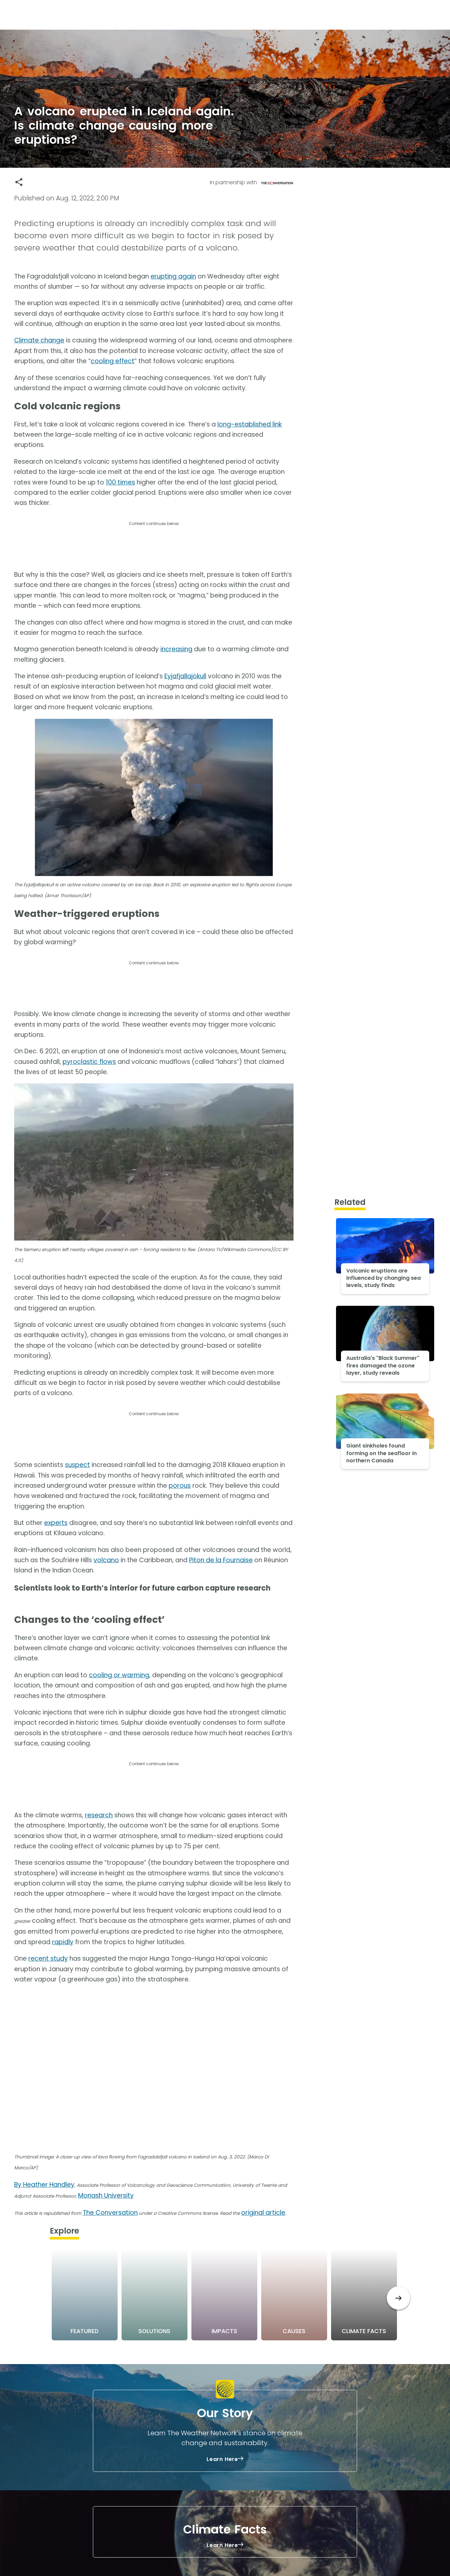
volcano (106, 1560)
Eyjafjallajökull (185, 676)
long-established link (250, 424)
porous (180, 1486)
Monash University (106, 2195)
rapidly (63, 1942)
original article (263, 2213)
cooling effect (112, 361)
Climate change (39, 340)
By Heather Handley (44, 2185)
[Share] (19, 182)
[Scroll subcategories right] (398, 2298)
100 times (120, 482)
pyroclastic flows (89, 1062)
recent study (48, 1959)
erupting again (173, 276)
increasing (176, 649)
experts (56, 1523)
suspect (77, 1465)
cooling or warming (119, 1675)
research (99, 1815)
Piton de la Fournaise (221, 1560)
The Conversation (110, 2213)
